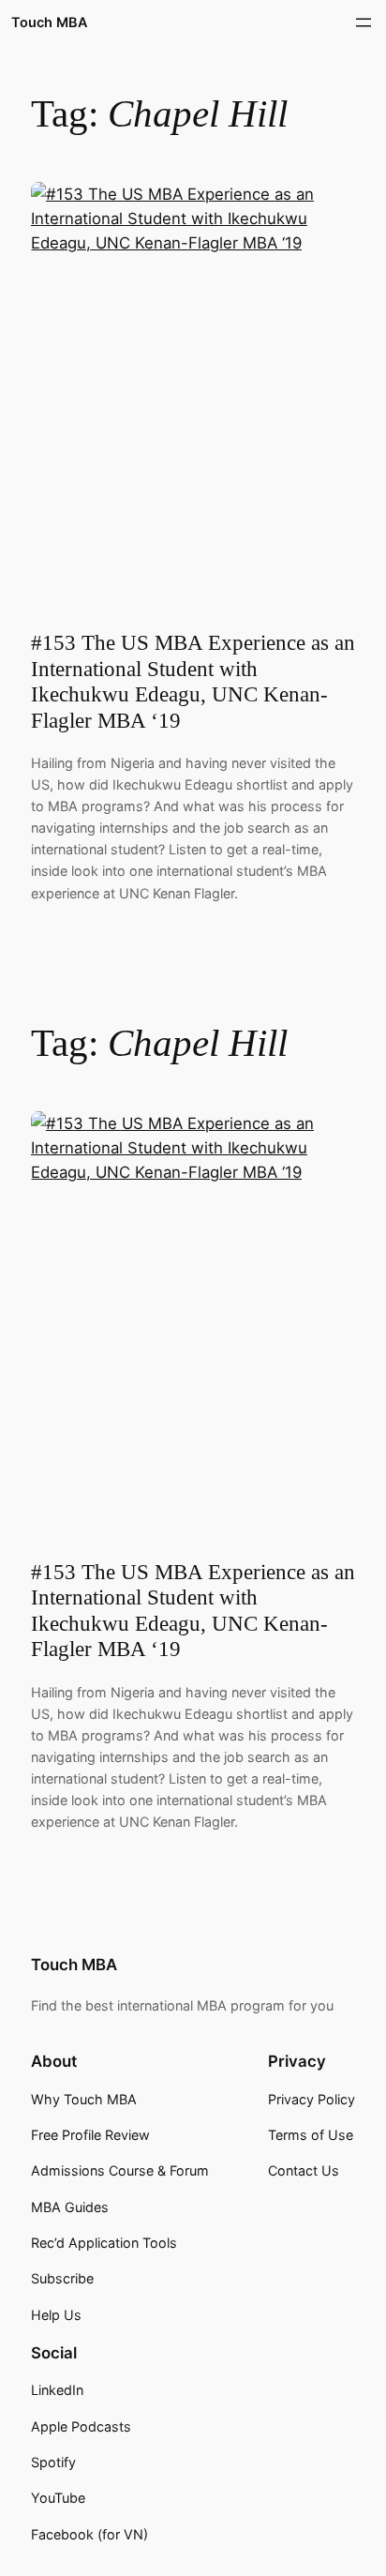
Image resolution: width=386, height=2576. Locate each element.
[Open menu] (364, 23)
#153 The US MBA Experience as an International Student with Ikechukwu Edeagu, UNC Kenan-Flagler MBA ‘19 (193, 682)
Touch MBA (49, 22)
